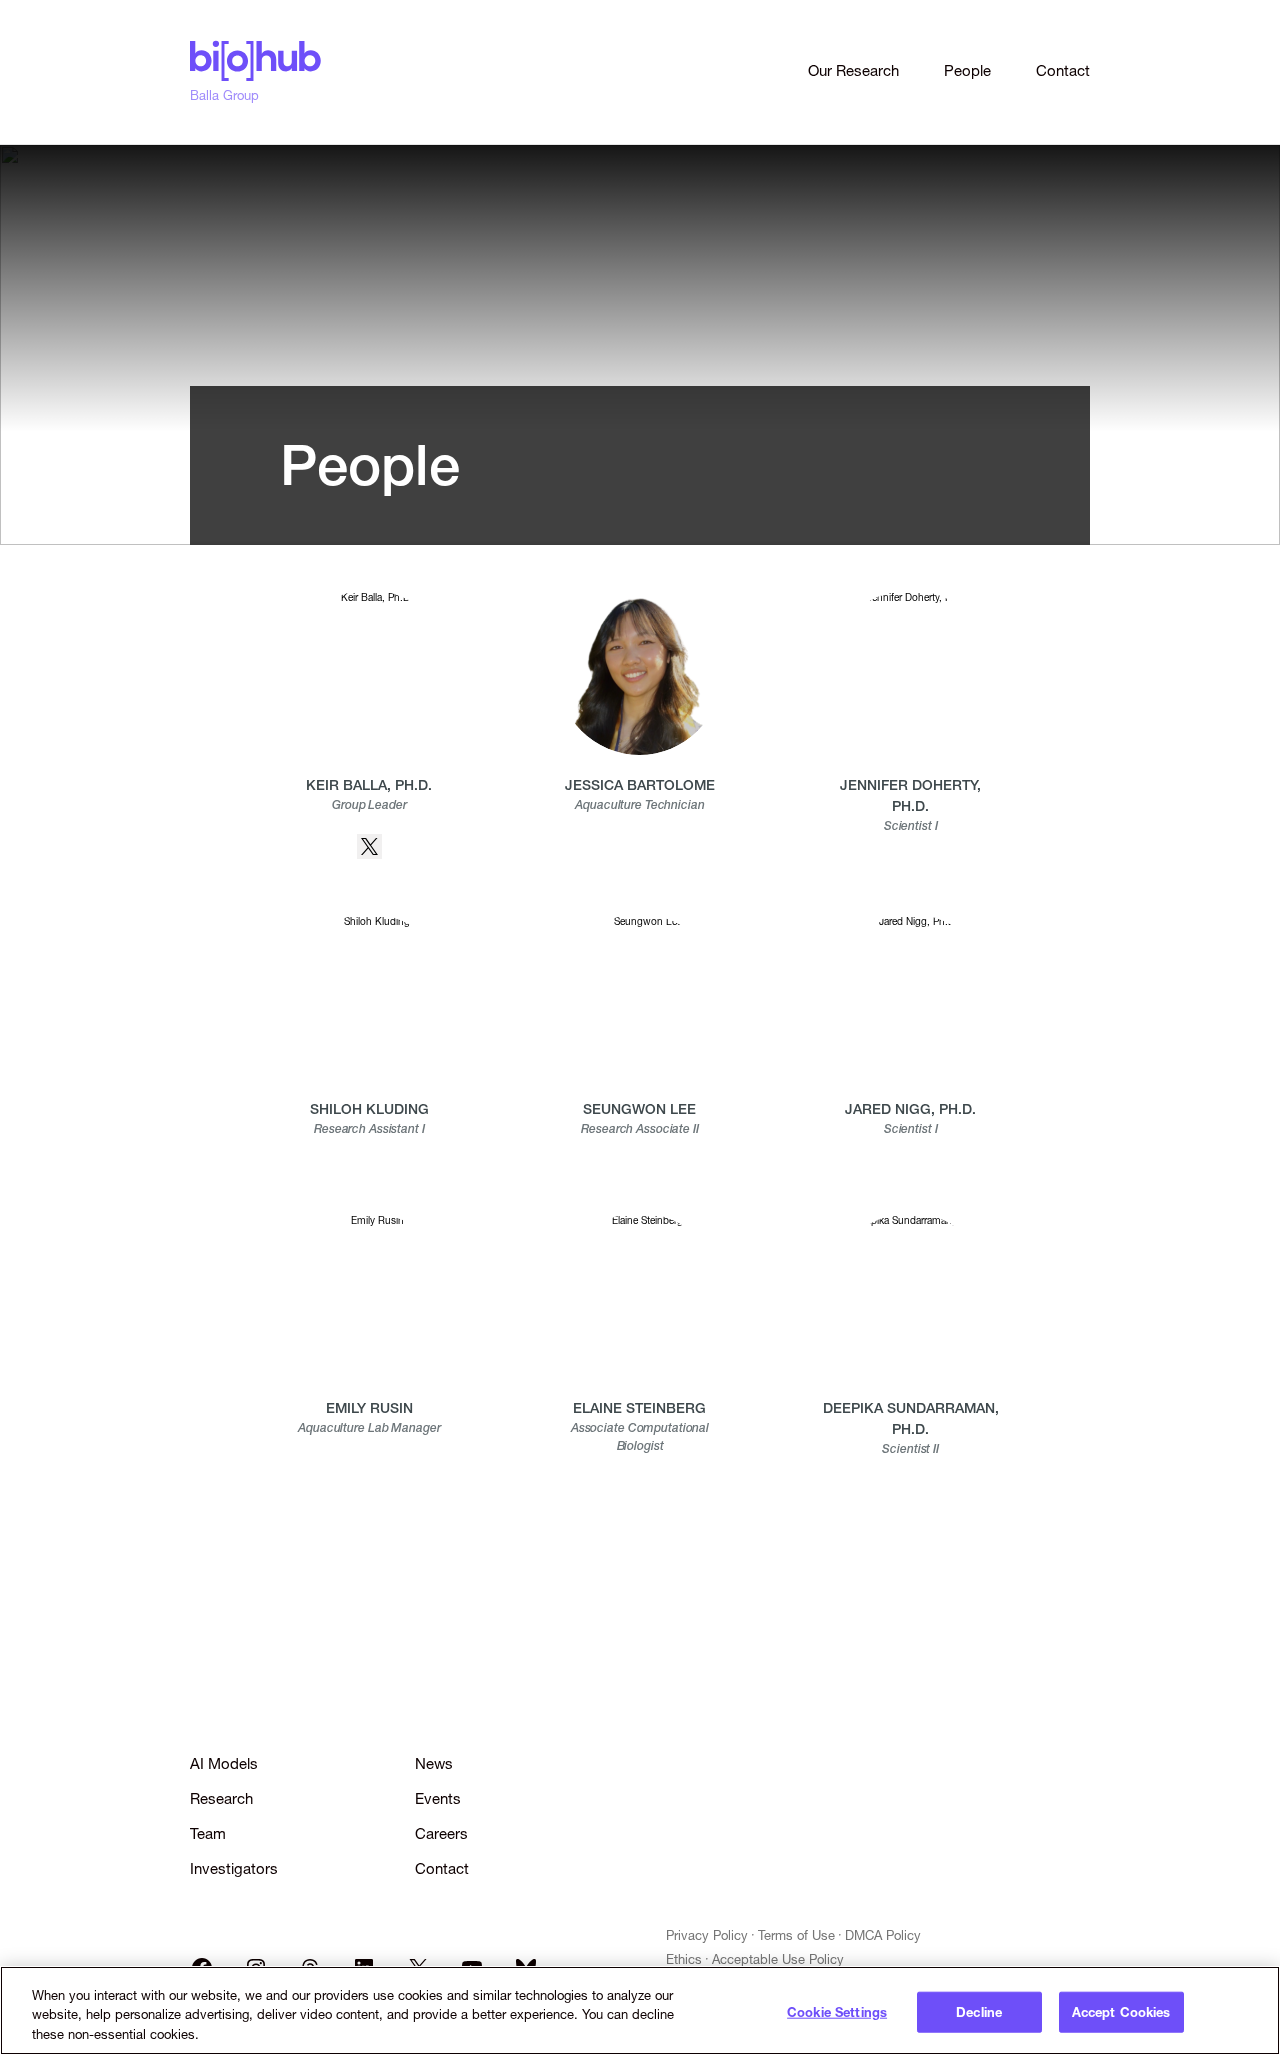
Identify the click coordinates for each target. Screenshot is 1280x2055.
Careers (441, 1833)
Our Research (853, 70)
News (434, 1763)
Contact (1063, 70)
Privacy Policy (707, 1935)
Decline (979, 2011)
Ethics (684, 1959)
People (967, 70)
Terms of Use (796, 1935)
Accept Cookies (1121, 2011)
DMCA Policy (883, 1935)
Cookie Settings (837, 2011)
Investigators (234, 1868)
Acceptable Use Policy (778, 1959)
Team (208, 1833)
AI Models (224, 1763)
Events (438, 1798)
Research (221, 1798)
